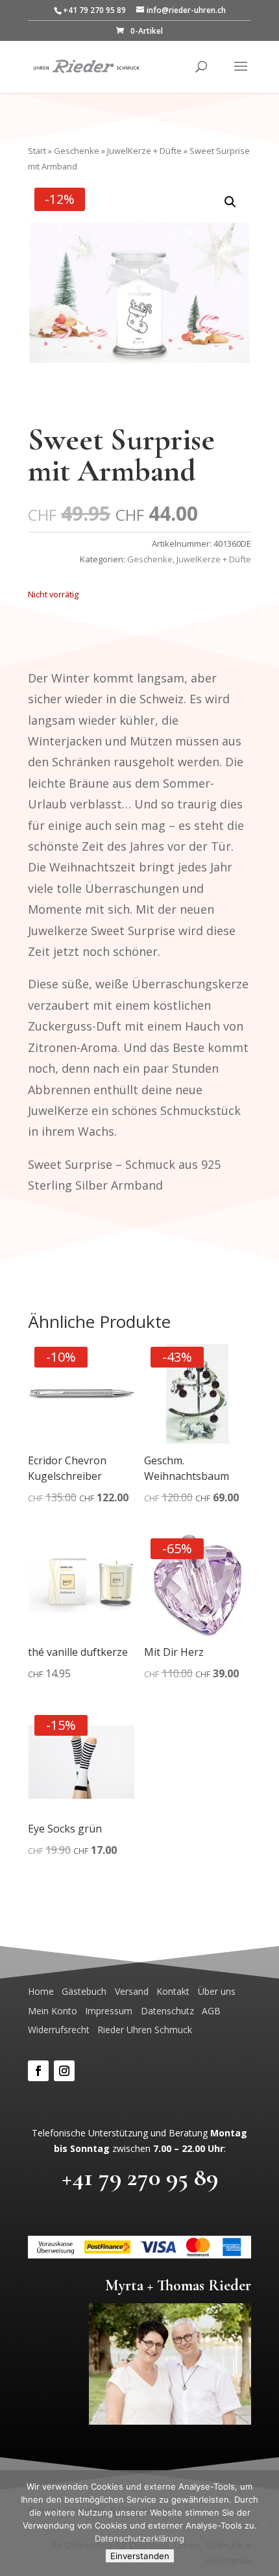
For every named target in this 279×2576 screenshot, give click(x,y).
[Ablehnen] (263, 2523)
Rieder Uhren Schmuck (145, 2030)
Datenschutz (167, 2011)
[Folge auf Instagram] (64, 2071)
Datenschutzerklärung (139, 2538)
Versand (132, 1991)
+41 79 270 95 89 (140, 2177)
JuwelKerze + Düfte (144, 151)
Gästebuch (84, 1991)
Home (41, 1991)
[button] (230, 202)
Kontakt (173, 1991)
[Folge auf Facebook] (38, 2071)
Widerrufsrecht (59, 2030)
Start (37, 151)
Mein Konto (53, 2011)
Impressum (109, 2011)
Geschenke (77, 151)
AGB (211, 2011)
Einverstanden (140, 2556)
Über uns (217, 1991)
